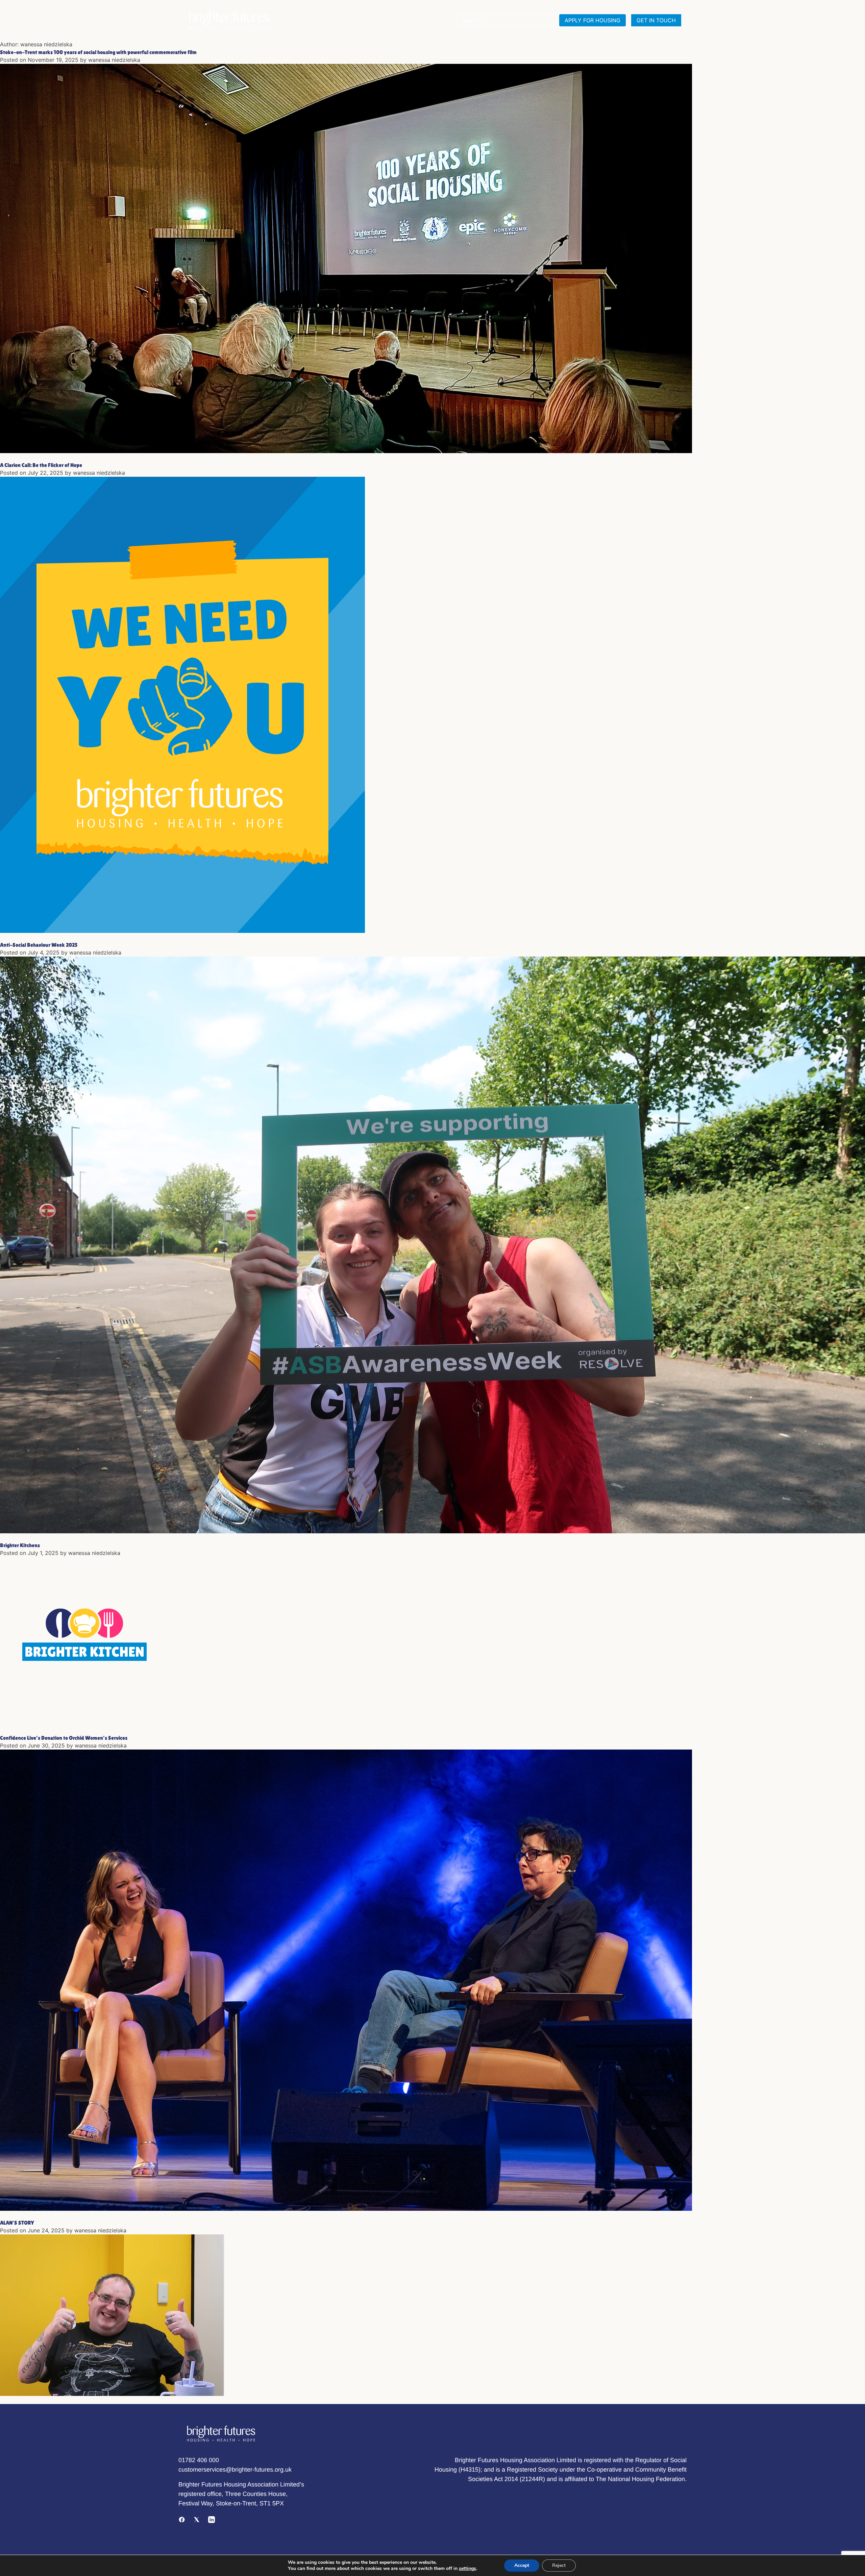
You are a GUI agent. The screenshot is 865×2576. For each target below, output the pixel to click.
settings (467, 2569)
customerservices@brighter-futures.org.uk (235, 2470)
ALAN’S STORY (17, 2223)
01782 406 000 (199, 2460)
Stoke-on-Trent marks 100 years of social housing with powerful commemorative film (98, 52)
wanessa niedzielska (114, 60)
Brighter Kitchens (20, 1545)
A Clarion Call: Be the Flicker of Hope (41, 465)
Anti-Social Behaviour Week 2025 (39, 945)
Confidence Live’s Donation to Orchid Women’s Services (64, 1738)
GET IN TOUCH (656, 20)
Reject (559, 2565)
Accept (522, 2565)
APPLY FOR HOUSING (592, 20)
